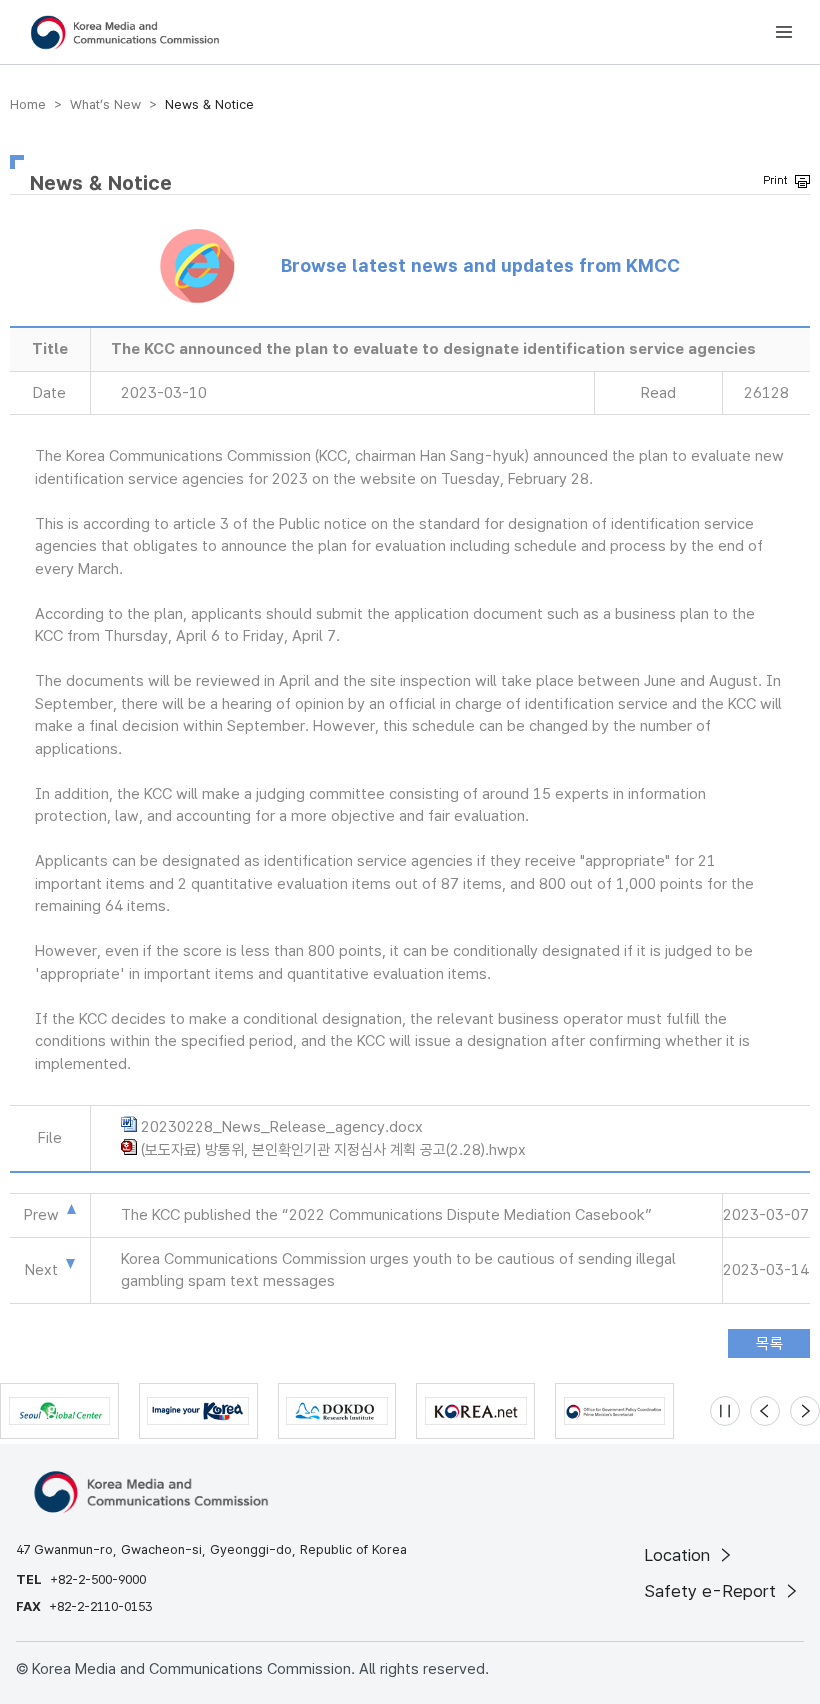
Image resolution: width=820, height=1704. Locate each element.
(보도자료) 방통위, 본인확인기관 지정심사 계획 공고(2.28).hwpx (333, 1150)
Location (679, 1555)
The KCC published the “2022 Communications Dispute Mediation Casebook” (386, 1215)
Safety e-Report (712, 1591)
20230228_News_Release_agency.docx (282, 1127)
